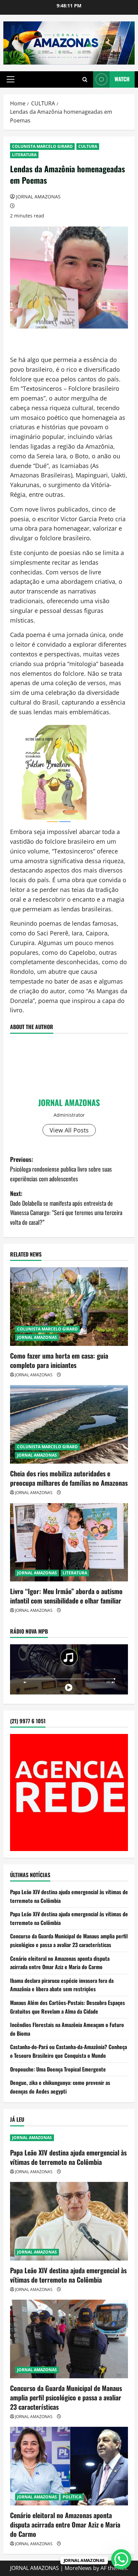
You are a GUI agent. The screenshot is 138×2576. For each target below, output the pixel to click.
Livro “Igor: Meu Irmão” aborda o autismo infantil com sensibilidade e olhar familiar (66, 1596)
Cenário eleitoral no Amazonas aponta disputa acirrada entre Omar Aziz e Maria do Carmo (60, 1963)
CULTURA (88, 146)
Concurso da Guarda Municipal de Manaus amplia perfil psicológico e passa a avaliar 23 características (69, 1940)
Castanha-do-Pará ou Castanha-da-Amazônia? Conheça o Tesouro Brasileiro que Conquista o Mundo (68, 2051)
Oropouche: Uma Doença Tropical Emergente (58, 2069)
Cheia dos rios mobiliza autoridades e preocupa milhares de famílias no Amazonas (69, 1478)
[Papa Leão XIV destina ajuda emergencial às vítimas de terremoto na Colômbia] (69, 2221)
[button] (11, 79)
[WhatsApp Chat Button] (121, 2559)
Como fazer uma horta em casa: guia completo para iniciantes (59, 1360)
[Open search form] (85, 79)
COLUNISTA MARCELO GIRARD (42, 146)
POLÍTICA (72, 2497)
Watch (122, 79)
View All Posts (69, 1130)
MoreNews (78, 2568)
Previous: (61, 1169)
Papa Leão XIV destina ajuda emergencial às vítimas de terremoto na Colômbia (68, 2157)
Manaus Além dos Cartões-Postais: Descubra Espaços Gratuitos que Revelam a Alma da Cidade (67, 2007)
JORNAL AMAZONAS (38, 197)
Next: (66, 1208)
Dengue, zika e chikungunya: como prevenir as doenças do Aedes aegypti (60, 2087)
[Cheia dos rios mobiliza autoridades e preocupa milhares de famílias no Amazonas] (69, 1424)
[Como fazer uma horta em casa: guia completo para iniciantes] (69, 1307)
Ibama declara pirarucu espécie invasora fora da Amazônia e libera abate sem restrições (62, 1985)
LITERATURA (24, 155)
